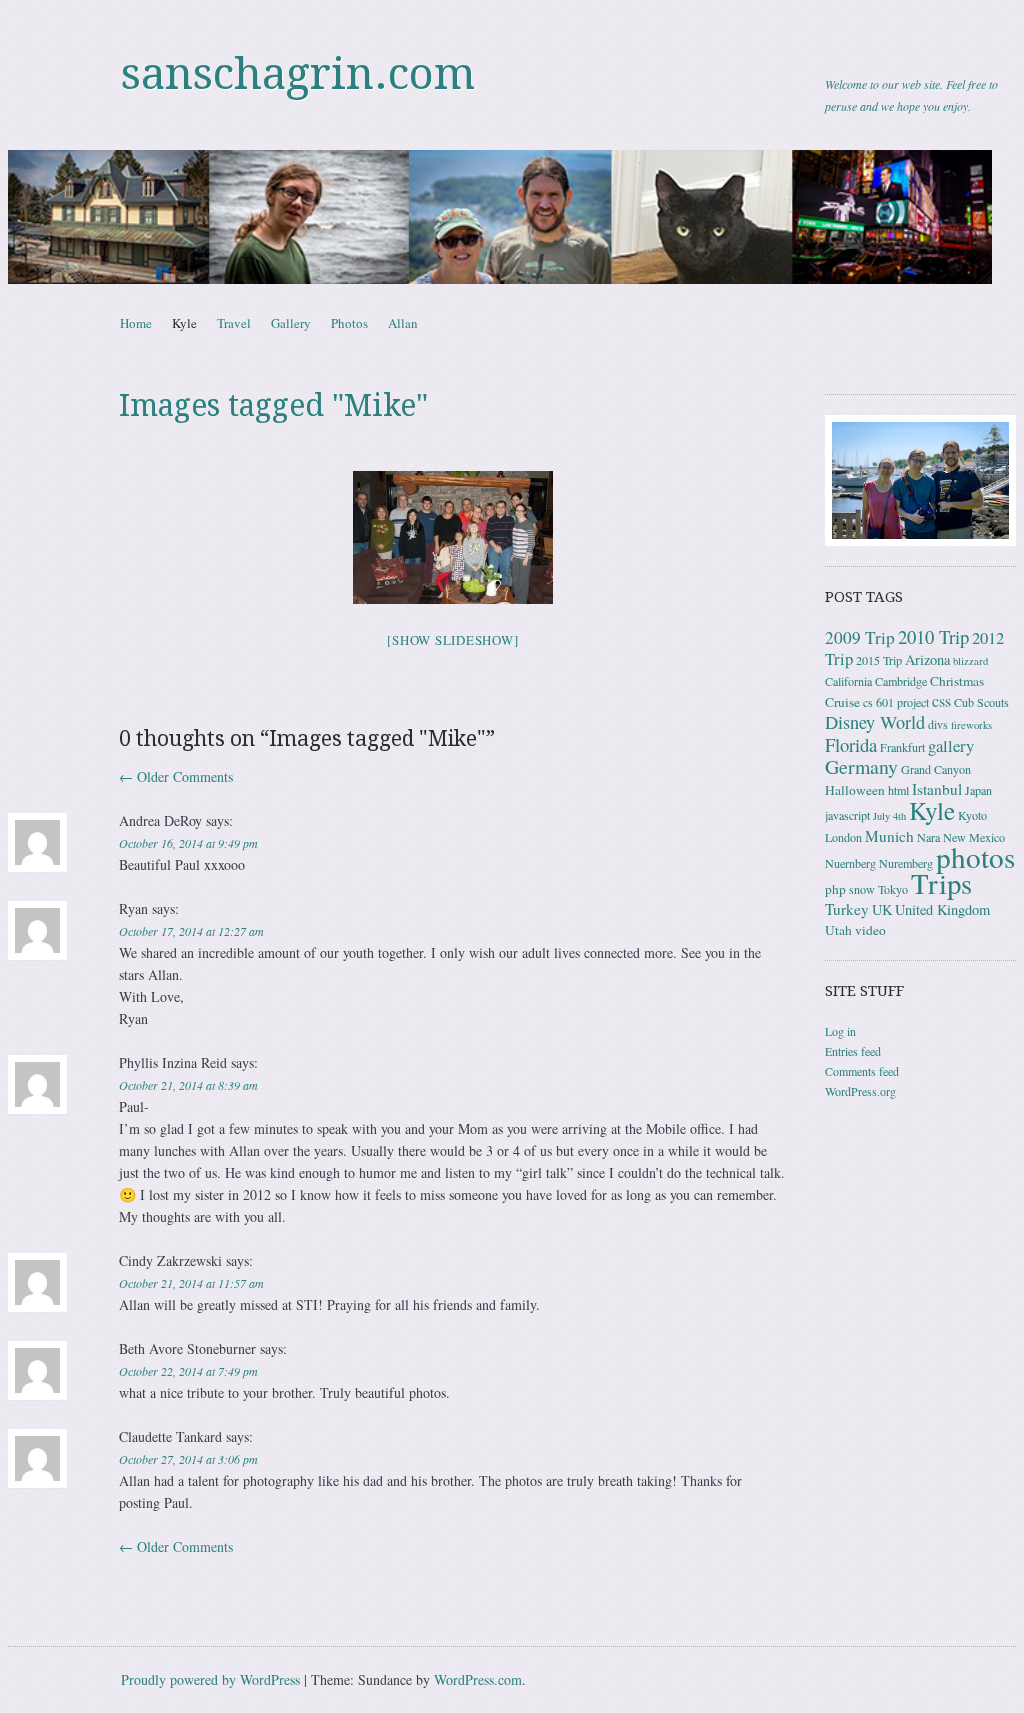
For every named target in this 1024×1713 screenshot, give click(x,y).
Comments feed (862, 1071)
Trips (941, 883)
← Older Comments (176, 776)
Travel (234, 323)
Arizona (927, 659)
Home (136, 323)
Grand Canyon (936, 769)
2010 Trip (933, 636)
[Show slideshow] (452, 640)
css (941, 701)
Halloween (855, 790)
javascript (847, 815)
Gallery (291, 323)
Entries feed (853, 1051)
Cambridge (901, 681)
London (843, 837)
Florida (851, 744)
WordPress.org (860, 1091)
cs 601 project (896, 702)
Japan (978, 790)
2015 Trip (879, 660)
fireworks (971, 725)
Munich (889, 836)
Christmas (957, 681)
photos (975, 856)
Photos (349, 323)
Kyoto (972, 815)
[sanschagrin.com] (512, 217)
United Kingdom (942, 909)
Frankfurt (902, 747)
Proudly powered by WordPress (210, 1679)
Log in (840, 1031)
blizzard (970, 661)
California (848, 681)
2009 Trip (860, 637)
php (835, 889)
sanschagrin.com (298, 74)
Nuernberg (850, 863)
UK (882, 909)
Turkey (847, 909)
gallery (951, 745)
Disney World (875, 722)
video (870, 930)
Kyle (184, 323)
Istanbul (937, 789)
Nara (928, 837)
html (898, 790)
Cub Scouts (981, 702)
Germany (861, 766)
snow (862, 889)
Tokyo (893, 889)
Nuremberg (906, 863)
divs (938, 724)
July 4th (889, 816)
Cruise (842, 702)
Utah (838, 930)
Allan (403, 323)
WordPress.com (478, 1679)
